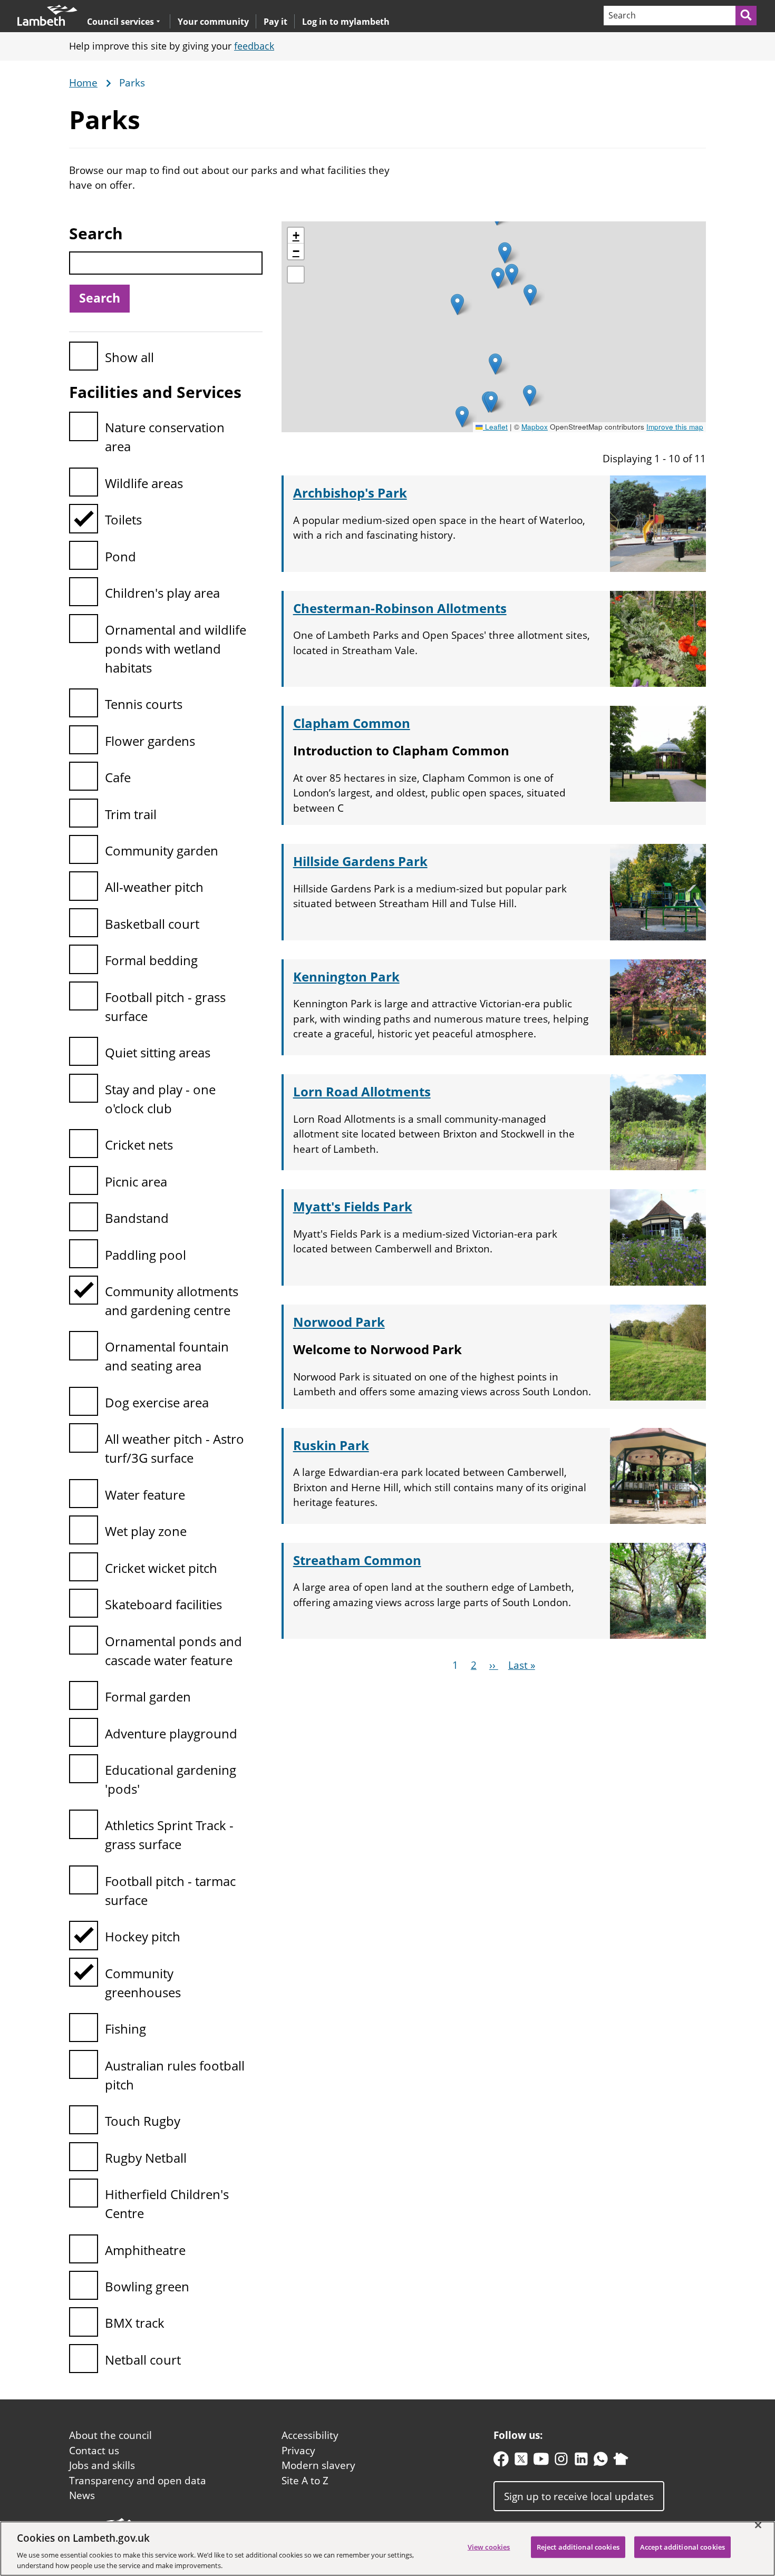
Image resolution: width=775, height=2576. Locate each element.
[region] (387, 2549)
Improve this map (675, 427)
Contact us (94, 2451)
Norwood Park (339, 1322)
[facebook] (501, 2461)
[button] (462, 417)
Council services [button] (120, 21)
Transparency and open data (138, 2481)
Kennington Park (346, 976)
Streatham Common (357, 1560)
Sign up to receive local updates (579, 2496)
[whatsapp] (601, 2461)
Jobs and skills (102, 2465)
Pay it (275, 22)
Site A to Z (305, 2481)
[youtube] (541, 2461)
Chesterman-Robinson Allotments (400, 608)
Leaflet (495, 427)
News (82, 2495)
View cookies (489, 2547)
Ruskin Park (331, 1445)
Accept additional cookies (682, 2547)
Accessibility (310, 2435)
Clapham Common (352, 723)
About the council (110, 2435)
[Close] (758, 2525)
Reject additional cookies (578, 2547)
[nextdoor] (621, 2461)
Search (96, 233)
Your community (213, 22)
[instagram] (561, 2461)
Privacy (298, 2451)
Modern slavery (318, 2465)
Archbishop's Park (350, 493)
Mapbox (535, 427)
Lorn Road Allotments (362, 1091)
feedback (254, 46)
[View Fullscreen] (296, 275)
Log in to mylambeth (346, 22)
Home (83, 83)
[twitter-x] (521, 2461)
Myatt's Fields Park (353, 1206)
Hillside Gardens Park (360, 861)
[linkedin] (581, 2461)
